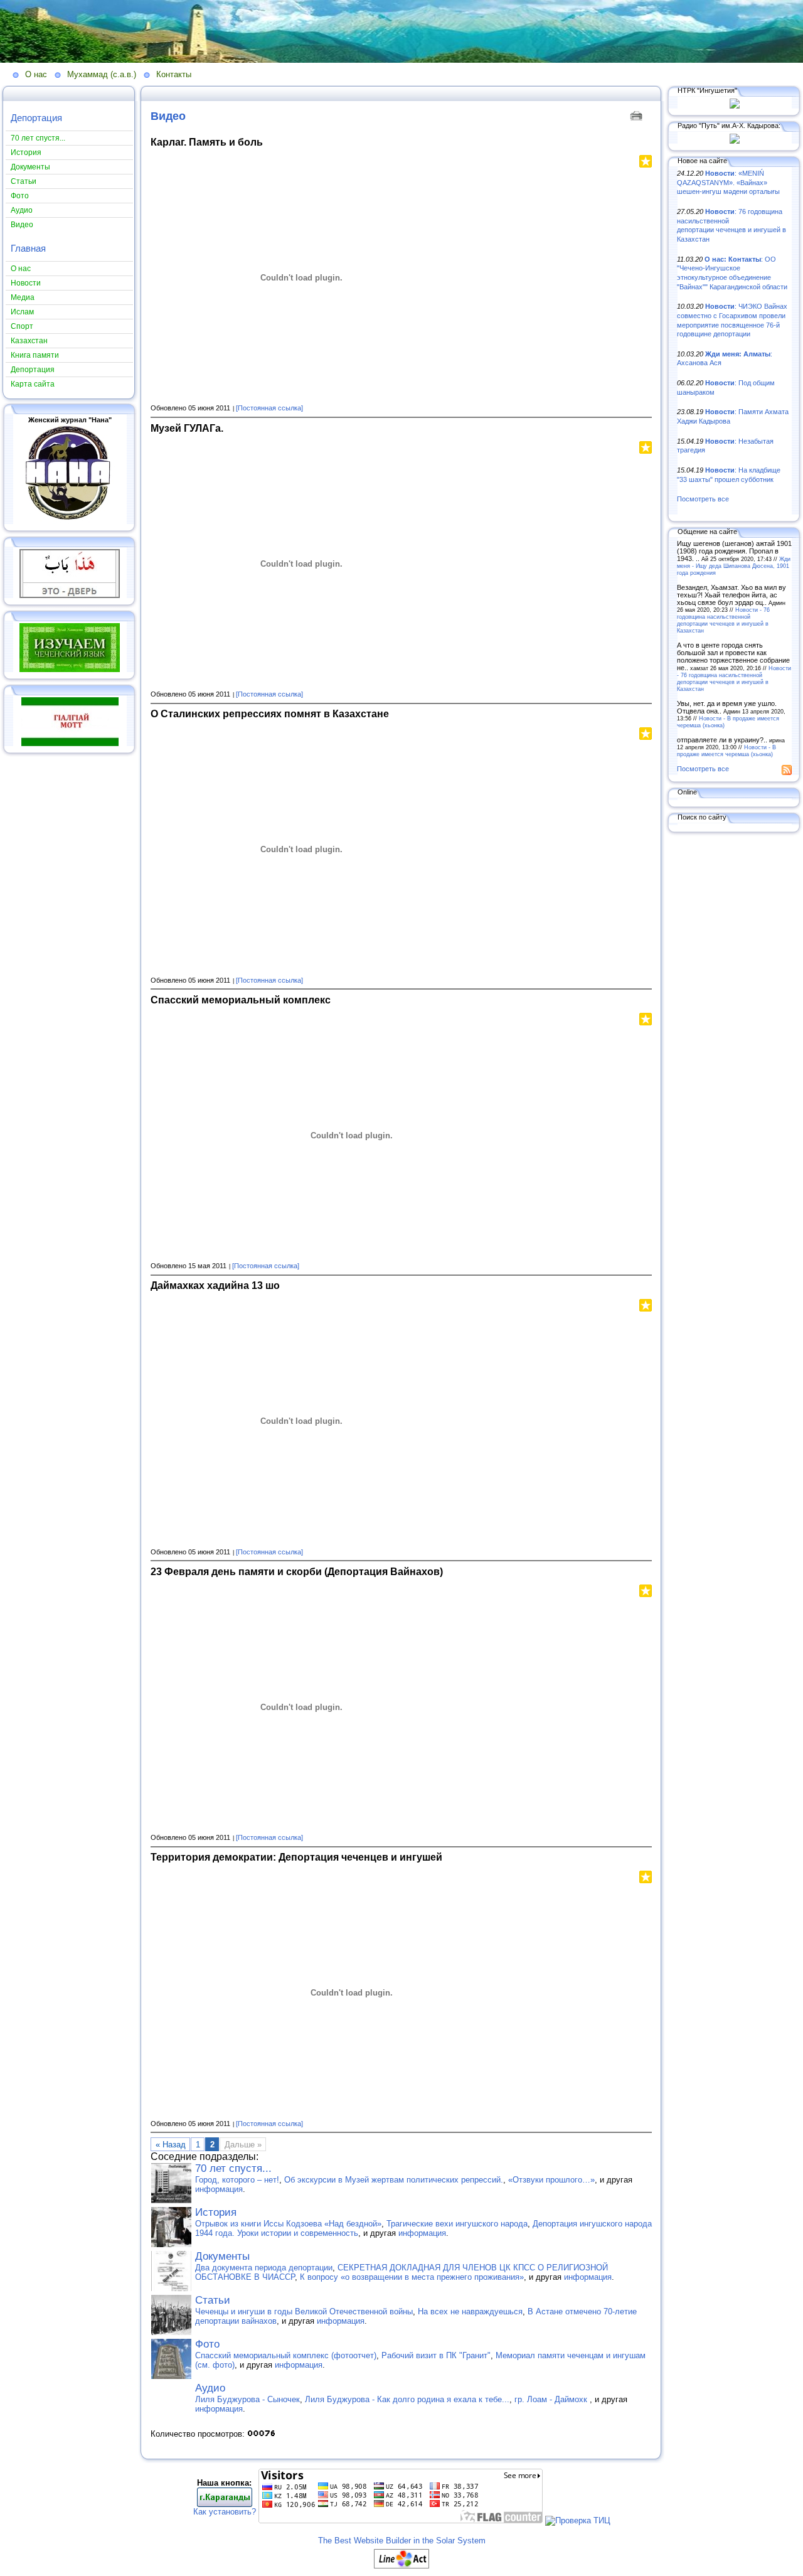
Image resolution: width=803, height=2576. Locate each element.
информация (219, 2189)
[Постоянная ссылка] (269, 408)
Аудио (210, 2388)
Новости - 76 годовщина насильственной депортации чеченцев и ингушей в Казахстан (723, 620)
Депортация (36, 118)
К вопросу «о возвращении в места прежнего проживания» (412, 2277)
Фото (207, 2344)
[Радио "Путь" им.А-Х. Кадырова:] (735, 141)
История (216, 2212)
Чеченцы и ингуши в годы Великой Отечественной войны (304, 2311)
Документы (222, 2256)
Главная (28, 248)
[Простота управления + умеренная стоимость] (401, 2566)
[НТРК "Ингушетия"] (735, 106)
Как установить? (225, 2512)
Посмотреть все (703, 499)
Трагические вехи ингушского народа (457, 2224)
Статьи (213, 2300)
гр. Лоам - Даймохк (552, 2399)
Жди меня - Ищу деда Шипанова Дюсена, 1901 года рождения (734, 566)
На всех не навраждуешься (470, 2311)
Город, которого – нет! (237, 2180)
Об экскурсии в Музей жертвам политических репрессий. (394, 2180)
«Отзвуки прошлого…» (551, 2180)
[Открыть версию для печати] (638, 115)
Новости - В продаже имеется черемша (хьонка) (726, 751)
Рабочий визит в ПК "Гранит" (436, 2355)
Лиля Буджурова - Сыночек (247, 2399)
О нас (36, 74)
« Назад (171, 2145)
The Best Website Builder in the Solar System (402, 2541)
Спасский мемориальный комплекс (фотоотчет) (286, 2355)
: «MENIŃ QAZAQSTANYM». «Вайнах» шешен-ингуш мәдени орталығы (728, 182)
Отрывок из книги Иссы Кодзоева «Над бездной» (288, 2224)
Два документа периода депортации (264, 2268)
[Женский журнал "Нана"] (70, 521)
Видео (168, 116)
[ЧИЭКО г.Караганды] (225, 2504)
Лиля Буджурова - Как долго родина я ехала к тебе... (407, 2399)
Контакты (174, 74)
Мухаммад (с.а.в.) (102, 74)
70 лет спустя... (233, 2168)
